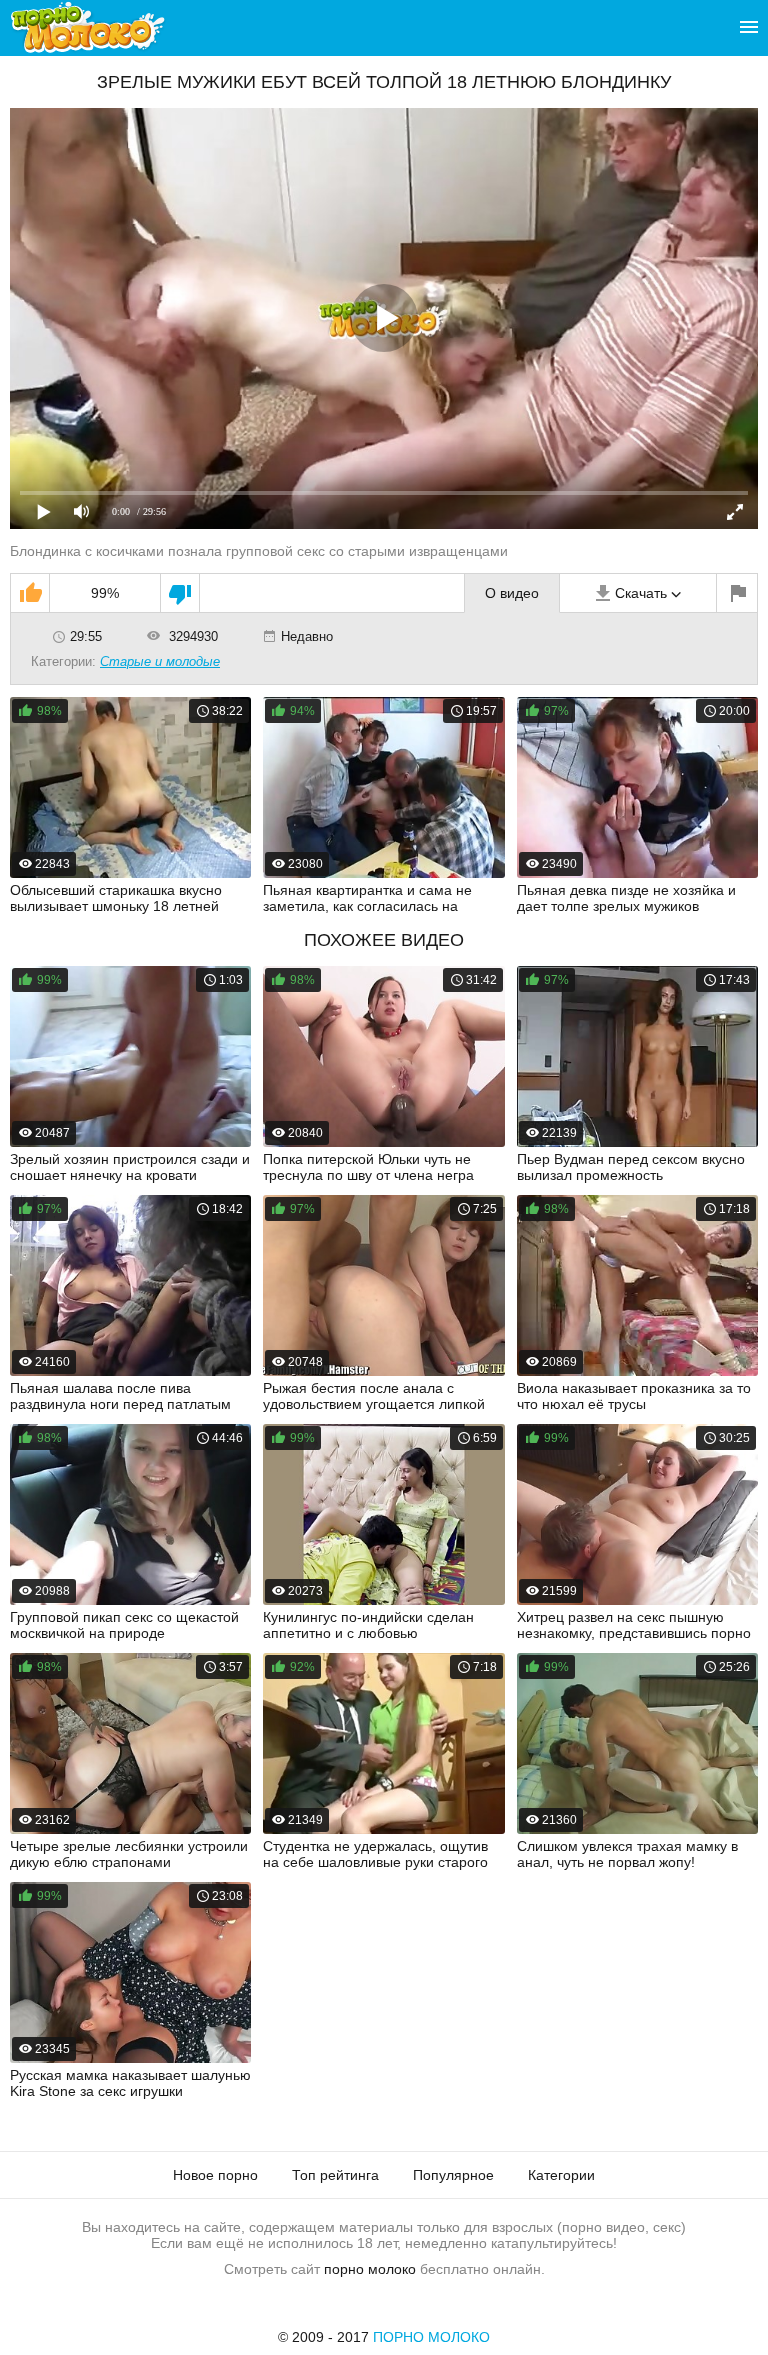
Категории (561, 2175)
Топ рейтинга (335, 2175)
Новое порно (215, 2175)
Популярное (453, 2175)
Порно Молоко (431, 2337)
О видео (512, 593)
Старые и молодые (160, 661)
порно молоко (370, 2269)
